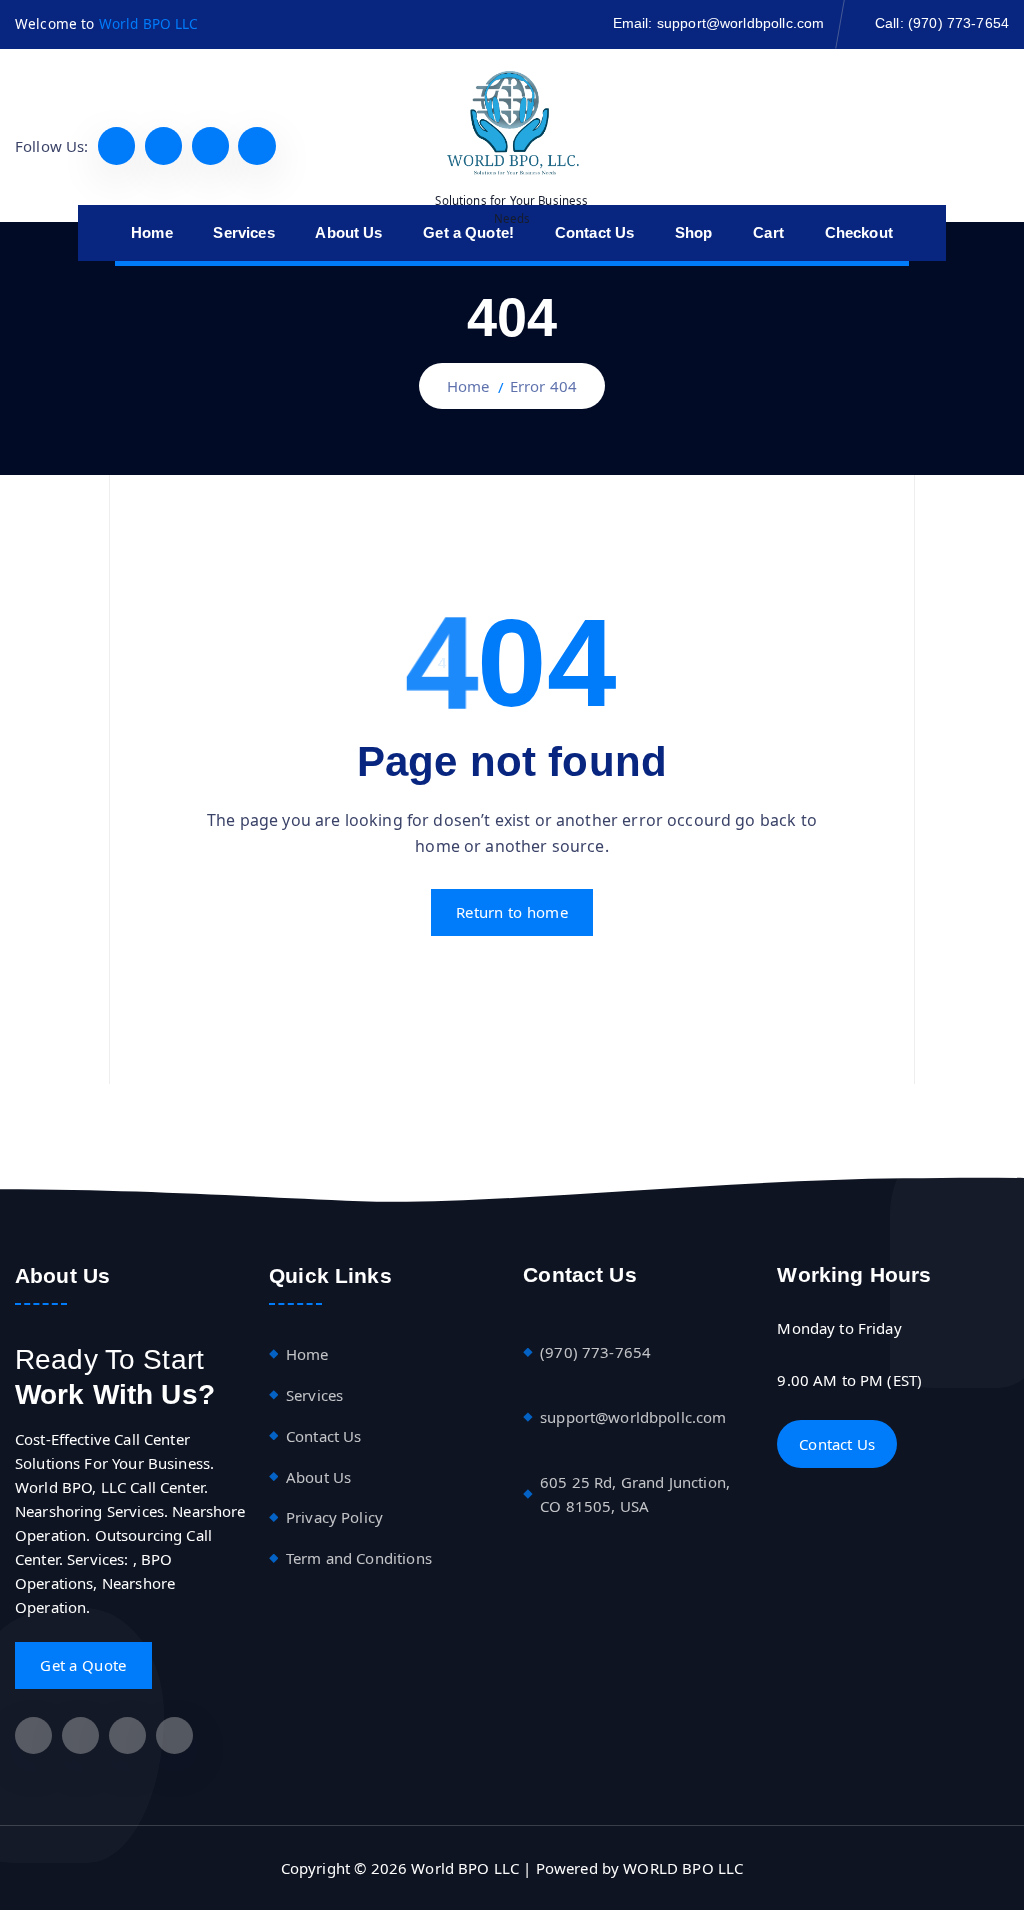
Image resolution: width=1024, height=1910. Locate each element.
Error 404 (543, 386)
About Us (318, 1477)
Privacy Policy (334, 1517)
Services (314, 1395)
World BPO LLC (149, 23)
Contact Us (324, 1436)
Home (468, 386)
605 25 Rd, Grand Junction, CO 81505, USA (635, 1494)
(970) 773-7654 (958, 23)
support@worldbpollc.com (740, 23)
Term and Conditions (359, 1558)
